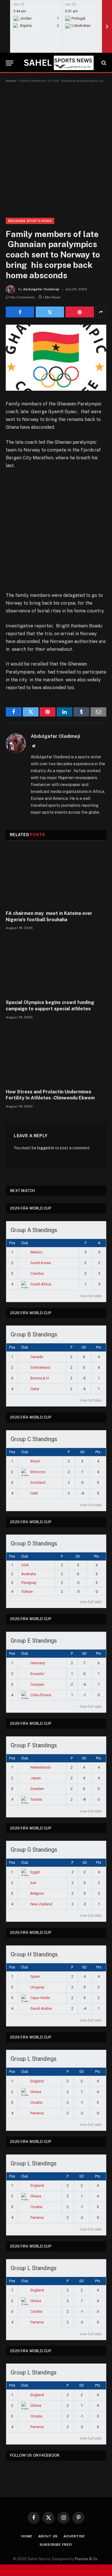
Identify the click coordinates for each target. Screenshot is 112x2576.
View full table (91, 1296)
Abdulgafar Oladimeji (41, 289)
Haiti (34, 1493)
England (37, 2081)
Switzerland (40, 1367)
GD (84, 1347)
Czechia (37, 1273)
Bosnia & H (40, 1378)
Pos (12, 1243)
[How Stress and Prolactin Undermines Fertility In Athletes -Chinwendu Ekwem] (56, 1056)
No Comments (23, 297)
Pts (99, 1347)
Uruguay (37, 1987)
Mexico (36, 1252)
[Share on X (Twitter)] (50, 312)
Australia (29, 1574)
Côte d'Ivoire (41, 1695)
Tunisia (36, 1799)
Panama (37, 2113)
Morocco (38, 1472)
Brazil (35, 1461)
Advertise (74, 2536)
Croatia (36, 2102)
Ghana (36, 2092)
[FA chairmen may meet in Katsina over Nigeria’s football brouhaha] (56, 877)
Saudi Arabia (41, 2008)
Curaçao (37, 1684)
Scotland (38, 1482)
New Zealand (41, 1904)
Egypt (35, 1872)
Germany (38, 1663)
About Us (48, 2536)
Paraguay (29, 1583)
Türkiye (27, 1591)
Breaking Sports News (30, 221)
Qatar (35, 1389)
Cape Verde (40, 1998)
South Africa (41, 1284)
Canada (37, 1357)
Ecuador (37, 1674)
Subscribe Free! (56, 2545)
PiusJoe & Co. (87, 2559)
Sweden (37, 1789)
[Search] (103, 63)
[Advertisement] (56, 149)
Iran (33, 1883)
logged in (46, 1148)
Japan (36, 1778)
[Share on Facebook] (20, 312)
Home (11, 81)
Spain (35, 1976)
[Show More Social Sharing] (101, 312)
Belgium (37, 1893)
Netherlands (40, 1767)
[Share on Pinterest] (80, 312)
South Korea (41, 1263)
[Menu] (9, 63)
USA (25, 1565)
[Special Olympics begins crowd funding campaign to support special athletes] (56, 966)
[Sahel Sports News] (58, 63)
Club (24, 1243)
